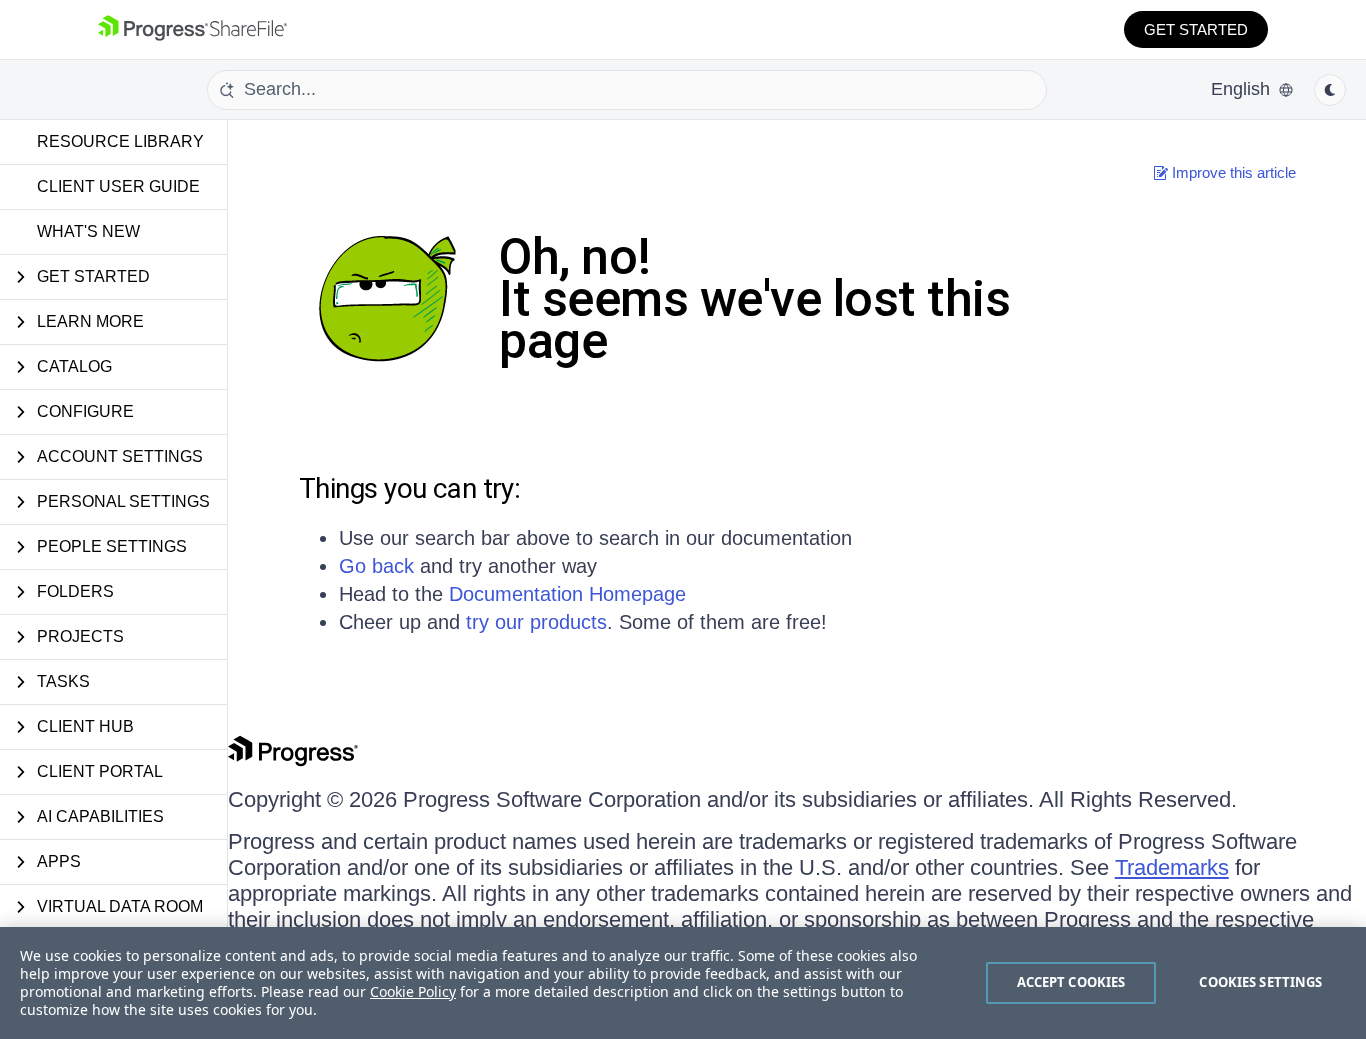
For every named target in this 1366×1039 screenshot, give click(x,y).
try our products (536, 622)
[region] (683, 983)
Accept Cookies (1071, 982)
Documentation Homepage (567, 594)
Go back (376, 566)
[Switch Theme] (1330, 90)
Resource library (120, 141)
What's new (88, 231)
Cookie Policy (413, 991)
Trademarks (1172, 867)
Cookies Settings (1260, 982)
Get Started (1196, 29)
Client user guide (118, 186)
